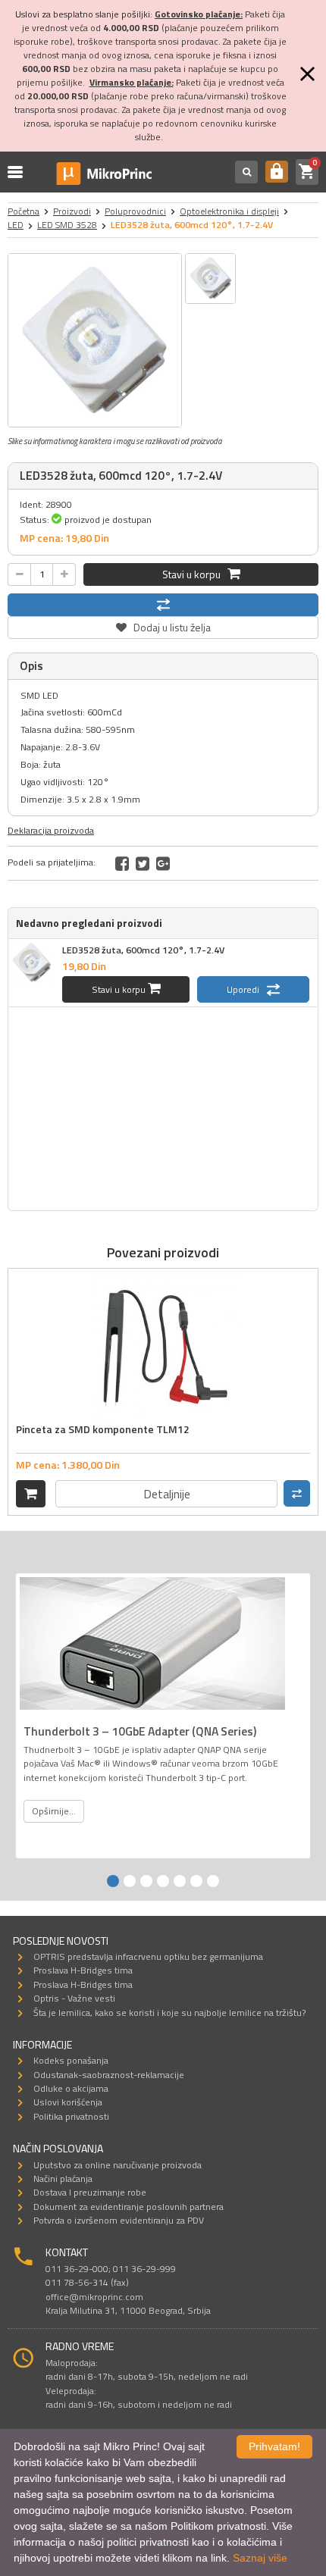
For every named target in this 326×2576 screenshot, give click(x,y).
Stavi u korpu (195, 574)
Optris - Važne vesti (74, 1998)
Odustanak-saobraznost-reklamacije (109, 2075)
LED (16, 225)
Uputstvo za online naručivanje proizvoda (118, 2165)
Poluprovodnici (135, 211)
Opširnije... (54, 1811)
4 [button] (163, 1881)
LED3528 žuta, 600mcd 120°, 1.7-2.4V (143, 950)
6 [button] (196, 1881)
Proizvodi (72, 211)
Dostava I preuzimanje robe (90, 2192)
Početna (24, 211)
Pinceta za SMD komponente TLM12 (103, 1429)
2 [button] (130, 1881)
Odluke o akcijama (71, 2088)
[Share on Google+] (163, 863)
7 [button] (213, 1881)
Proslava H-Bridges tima (83, 1970)
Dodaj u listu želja (163, 626)
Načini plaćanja (63, 2178)
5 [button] (180, 1881)
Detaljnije (167, 1494)
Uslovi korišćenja (68, 2102)
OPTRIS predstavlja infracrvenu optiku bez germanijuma (148, 1956)
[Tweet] (143, 863)
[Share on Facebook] (122, 863)
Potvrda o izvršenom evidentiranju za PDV (119, 2220)
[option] (95, 340)
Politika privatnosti (71, 2116)
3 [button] (146, 1881)
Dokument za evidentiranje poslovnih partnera (129, 2207)
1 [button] (113, 1881)
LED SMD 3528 (67, 225)
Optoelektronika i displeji (229, 211)
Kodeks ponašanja (71, 2060)
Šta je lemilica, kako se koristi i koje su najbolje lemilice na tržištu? (169, 2013)
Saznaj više (260, 2558)
